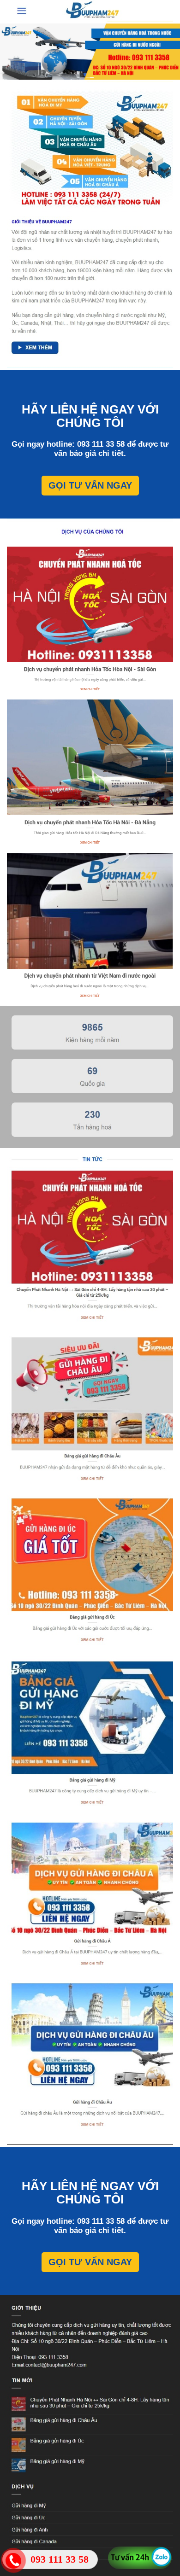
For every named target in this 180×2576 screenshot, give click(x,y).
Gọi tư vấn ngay (90, 485)
